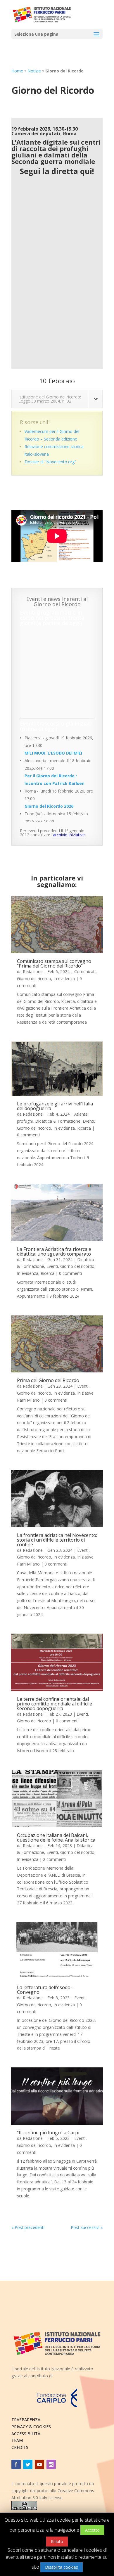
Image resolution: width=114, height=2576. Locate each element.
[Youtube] (39, 2464)
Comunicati (85, 971)
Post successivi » (87, 2227)
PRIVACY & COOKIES (31, 2427)
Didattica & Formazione (58, 1121)
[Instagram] (51, 2464)
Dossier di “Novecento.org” (50, 462)
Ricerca (84, 1128)
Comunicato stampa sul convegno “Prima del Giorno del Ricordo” (54, 963)
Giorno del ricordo (34, 978)
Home (17, 71)
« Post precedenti (28, 2227)
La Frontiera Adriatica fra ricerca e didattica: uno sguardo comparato (54, 1251)
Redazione (33, 971)
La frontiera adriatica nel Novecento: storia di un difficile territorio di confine (57, 1540)
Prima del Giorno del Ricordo (48, 1380)
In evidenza (64, 978)
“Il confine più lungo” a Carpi (48, 2133)
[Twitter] (28, 2464)
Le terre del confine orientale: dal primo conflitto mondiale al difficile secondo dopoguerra (55, 1704)
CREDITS (20, 2447)
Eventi (88, 1121)
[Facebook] (16, 2464)
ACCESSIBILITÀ (26, 2434)
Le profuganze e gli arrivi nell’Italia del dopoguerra (55, 1106)
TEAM (17, 2440)
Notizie (34, 71)
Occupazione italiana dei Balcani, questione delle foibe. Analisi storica (56, 1837)
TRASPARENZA (26, 2420)
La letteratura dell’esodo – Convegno (46, 1990)
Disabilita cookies (62, 2567)
